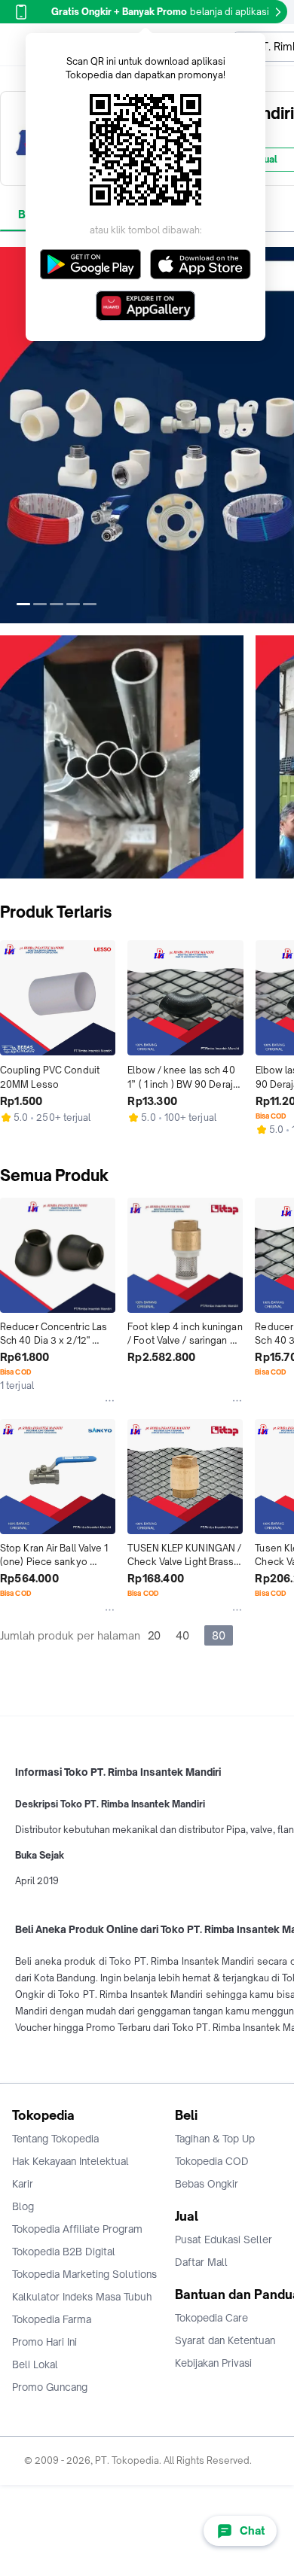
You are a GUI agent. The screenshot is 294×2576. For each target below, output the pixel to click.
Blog (23, 2206)
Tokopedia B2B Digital (64, 2252)
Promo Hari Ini (44, 2342)
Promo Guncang (50, 2387)
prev (12, 435)
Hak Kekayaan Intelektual (70, 2161)
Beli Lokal (35, 2364)
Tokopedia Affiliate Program (77, 2229)
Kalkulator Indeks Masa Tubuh (82, 2297)
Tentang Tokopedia (55, 2139)
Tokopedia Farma (52, 2319)
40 (182, 1635)
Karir (23, 2184)
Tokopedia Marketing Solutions (84, 2274)
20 (154, 1635)
